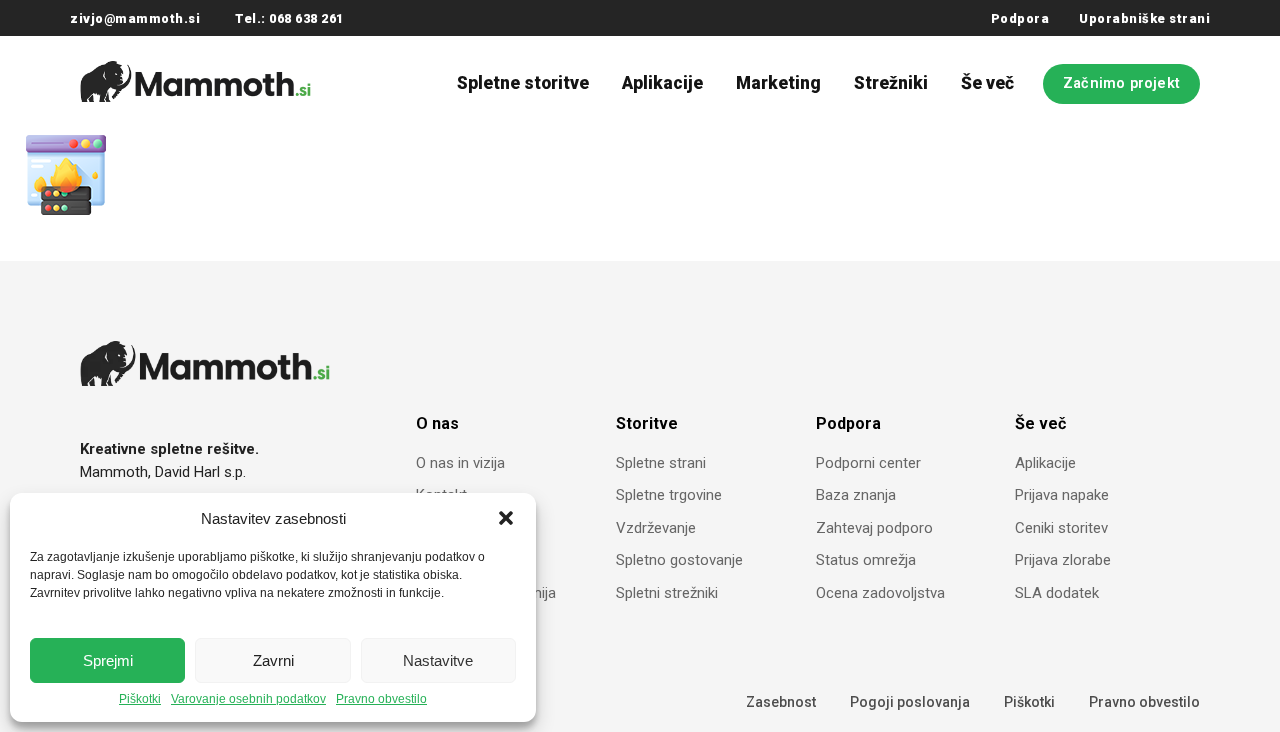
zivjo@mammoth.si (135, 18)
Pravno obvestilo (381, 699)
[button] (506, 518)
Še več (987, 83)
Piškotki (140, 699)
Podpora (1020, 18)
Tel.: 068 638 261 (289, 18)
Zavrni (273, 660)
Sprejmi (108, 660)
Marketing (778, 83)
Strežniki (891, 83)
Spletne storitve (523, 83)
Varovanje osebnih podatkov (248, 699)
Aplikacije (662, 83)
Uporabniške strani (1144, 18)
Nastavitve (438, 660)
